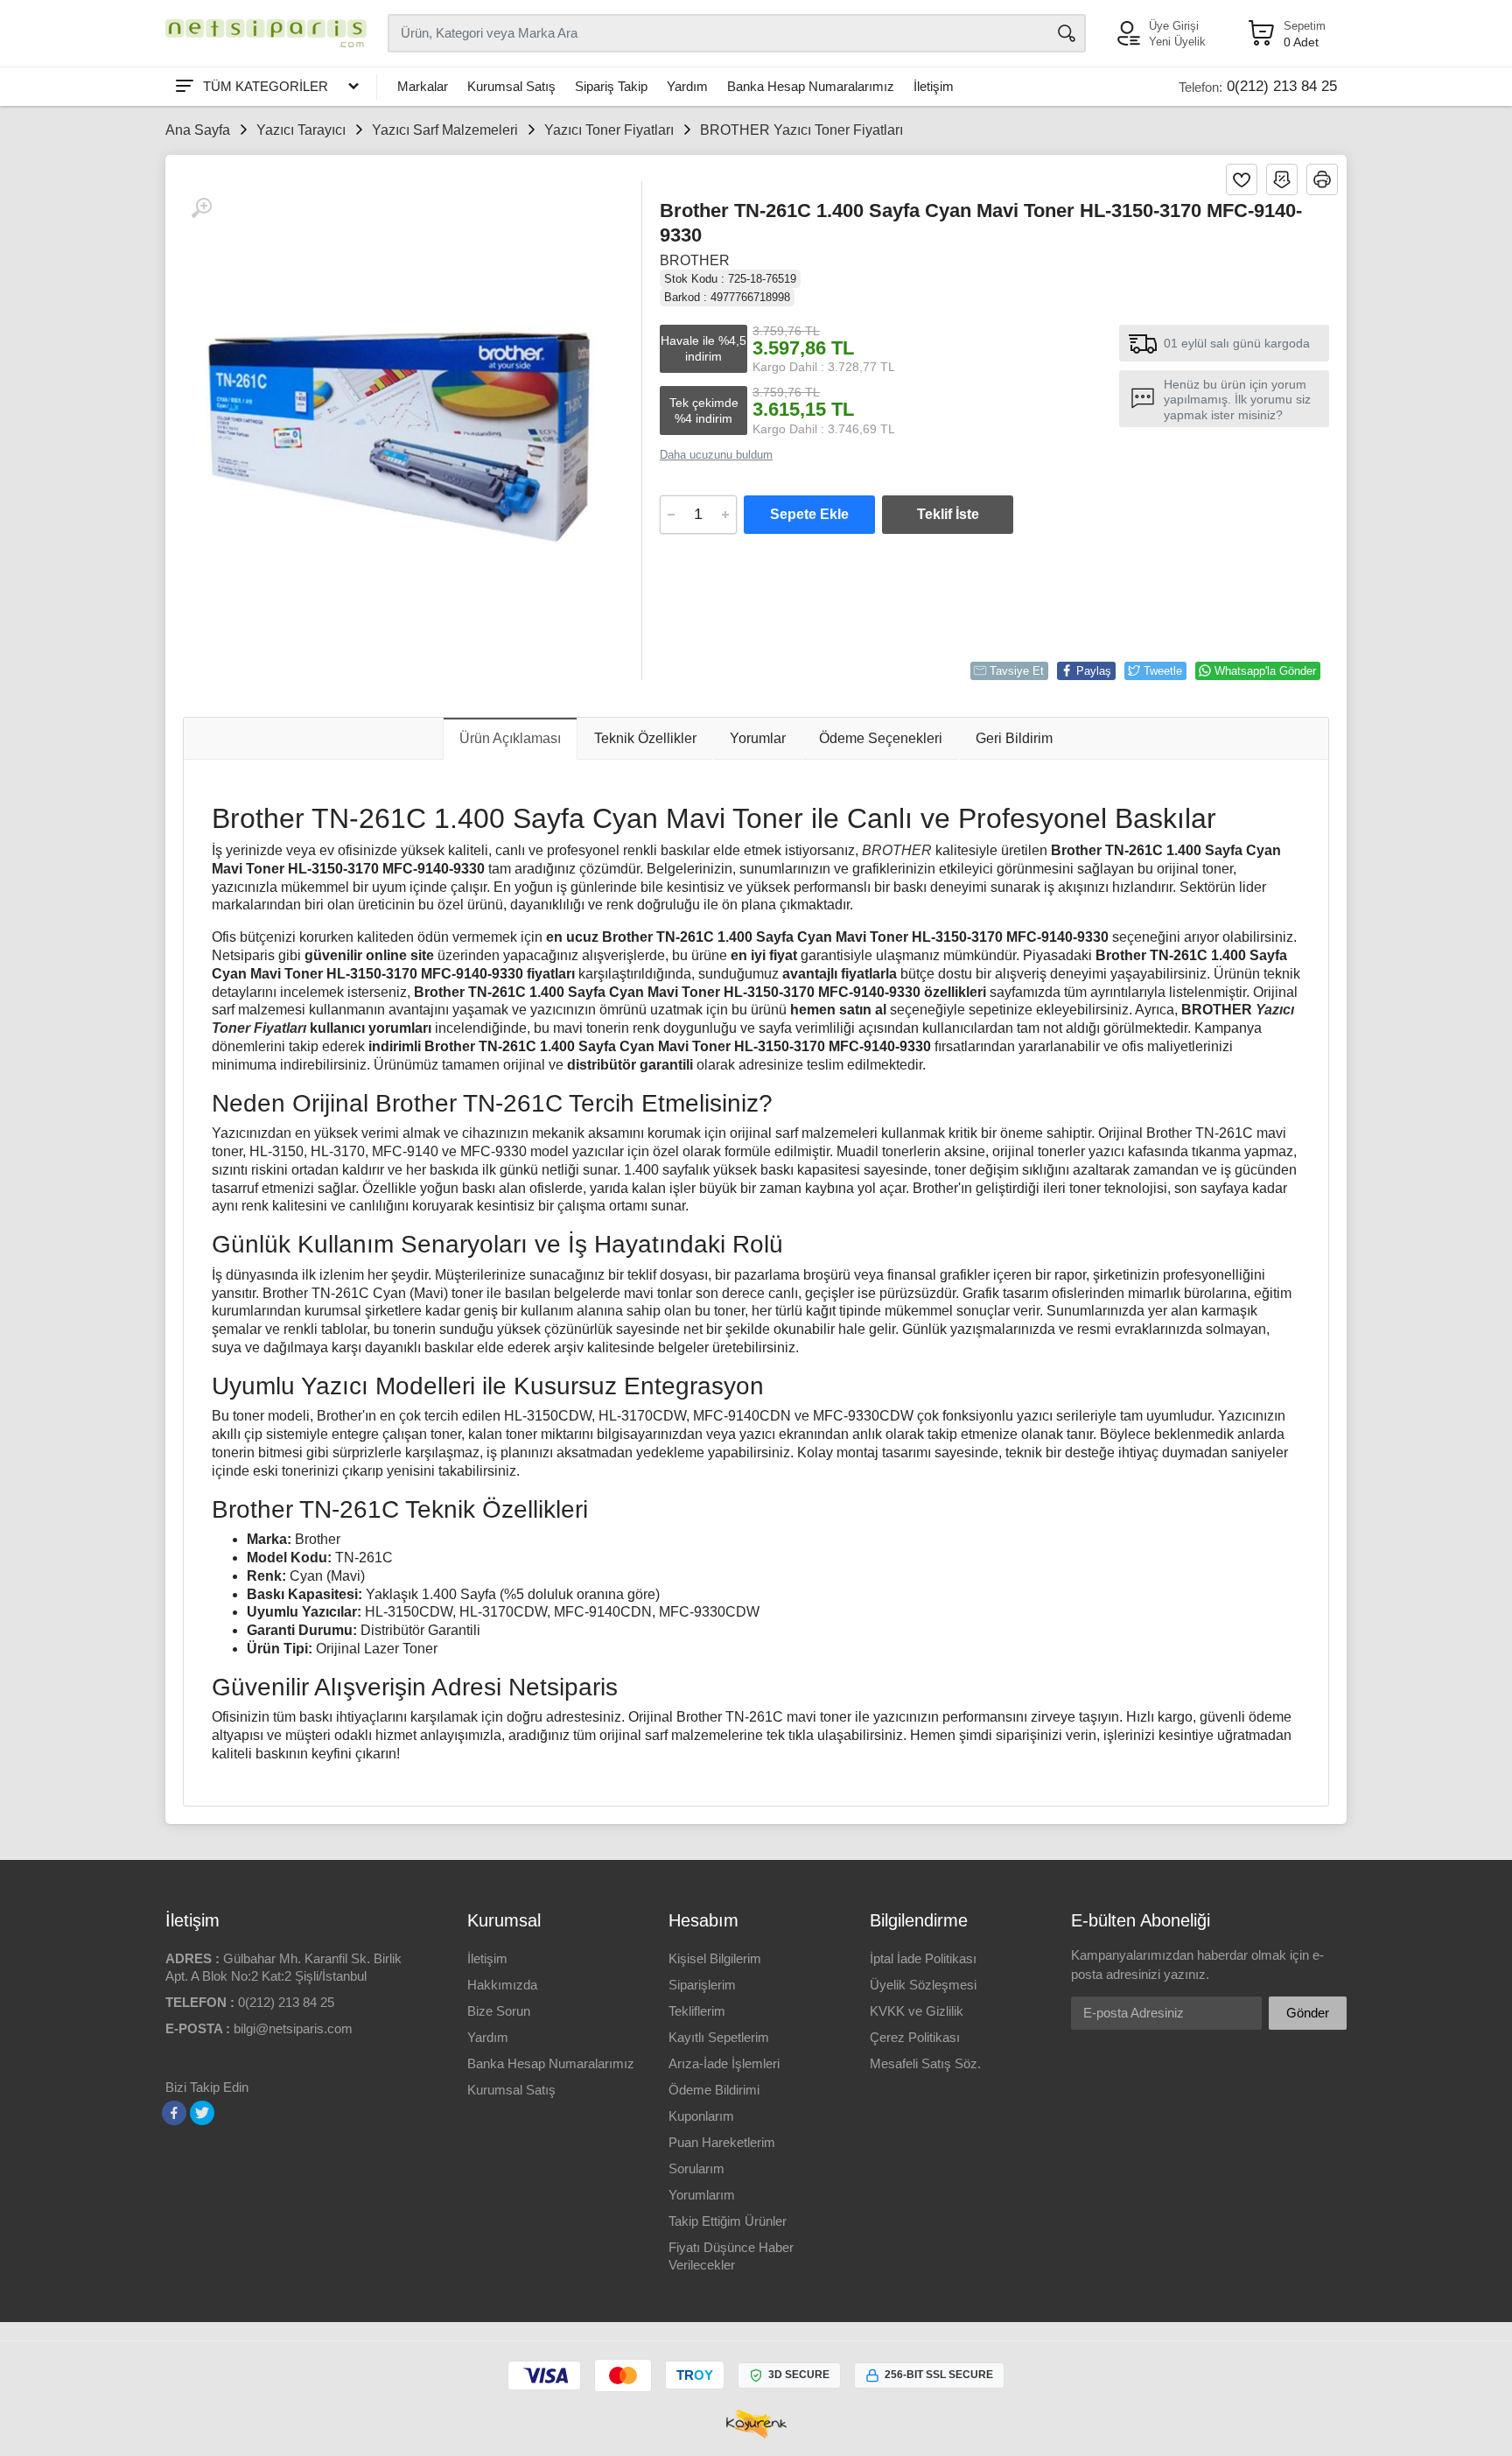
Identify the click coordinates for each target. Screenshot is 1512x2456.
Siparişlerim (702, 1985)
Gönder (1308, 2013)
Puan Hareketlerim (722, 2142)
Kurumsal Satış (511, 86)
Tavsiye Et (1017, 671)
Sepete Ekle (809, 514)
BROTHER (695, 260)
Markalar (423, 86)
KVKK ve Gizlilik (917, 2011)
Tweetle (1163, 671)
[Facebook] (174, 2113)
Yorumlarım (702, 2195)
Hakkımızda (502, 1985)
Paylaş (1094, 671)
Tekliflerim (697, 2011)
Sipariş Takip (611, 86)
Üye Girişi (1174, 26)
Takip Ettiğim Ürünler (728, 2221)
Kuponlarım (701, 2116)
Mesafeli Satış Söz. (925, 2063)
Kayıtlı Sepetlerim (719, 2037)
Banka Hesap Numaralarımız (811, 86)
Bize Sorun (499, 2011)
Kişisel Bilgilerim (715, 1958)
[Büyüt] (201, 208)
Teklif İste (948, 514)
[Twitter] (202, 2113)
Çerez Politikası (915, 2037)
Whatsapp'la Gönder (1265, 671)
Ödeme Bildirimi (714, 2090)
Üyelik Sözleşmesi (923, 1985)
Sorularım (696, 2168)
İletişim (934, 86)
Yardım (687, 86)
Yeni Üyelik (1177, 42)
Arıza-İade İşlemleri (724, 2063)
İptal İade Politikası (923, 1958)
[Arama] (1067, 33)
